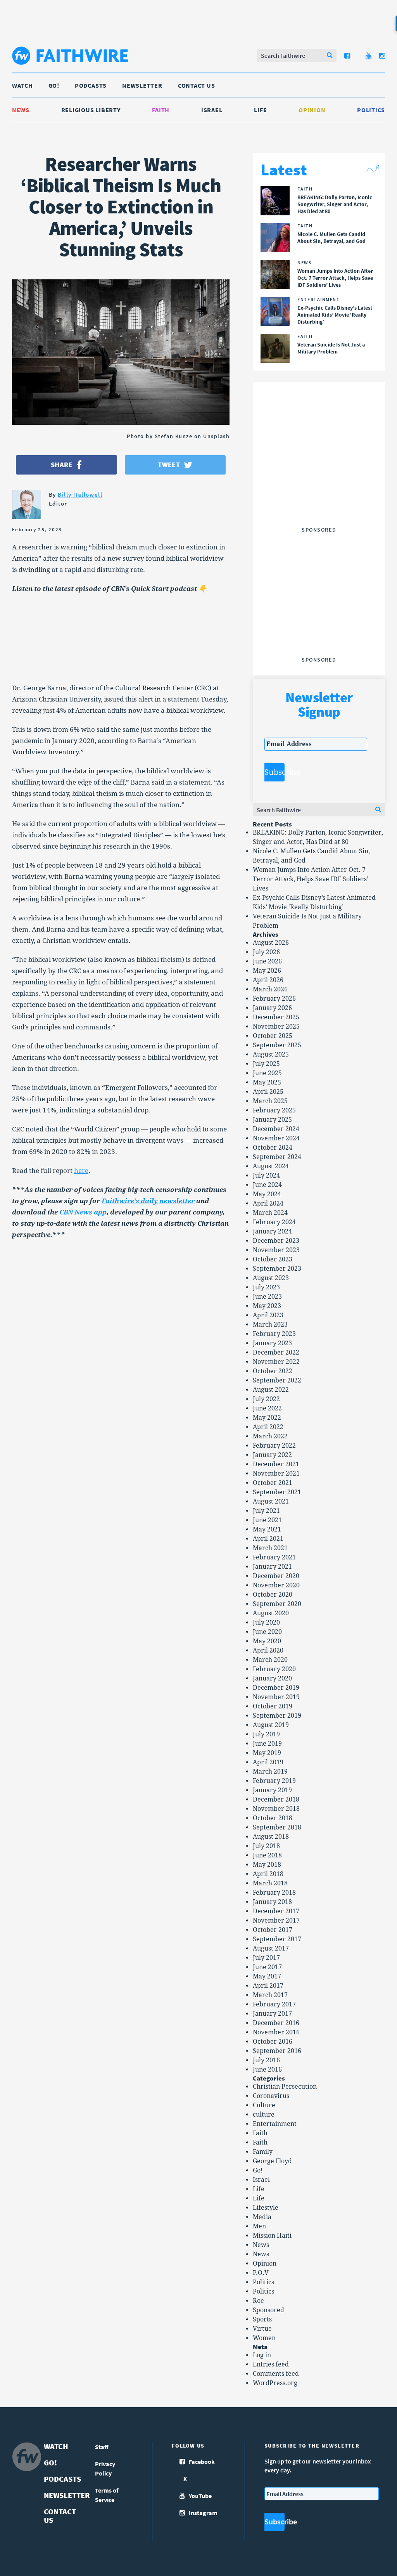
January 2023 (272, 1343)
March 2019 (270, 1771)
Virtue (262, 2329)
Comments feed (276, 2374)
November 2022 (276, 1362)
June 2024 (267, 1185)
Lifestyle (266, 2208)
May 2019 (267, 1753)
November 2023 (276, 1250)
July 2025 (266, 1064)
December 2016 (276, 2023)
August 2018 (271, 1837)
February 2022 (274, 1446)
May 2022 (267, 1418)
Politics (371, 110)
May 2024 (267, 1194)
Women (264, 2338)
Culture (264, 2105)
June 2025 (267, 1073)
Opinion (312, 110)
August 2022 (271, 1390)
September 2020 (277, 1604)
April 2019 (268, 1762)
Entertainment (275, 2124)
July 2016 (266, 2060)
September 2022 (277, 1380)
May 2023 (267, 1306)
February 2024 (274, 1222)
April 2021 (268, 1539)
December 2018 (276, 1799)
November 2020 (276, 1585)
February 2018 (274, 1893)
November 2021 (276, 1473)
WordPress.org (275, 2383)
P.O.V (261, 2273)
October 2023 (273, 1259)
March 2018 (270, 1883)
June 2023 (267, 1297)
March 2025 (270, 1101)
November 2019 (276, 1697)
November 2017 (276, 1920)
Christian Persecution (285, 2087)
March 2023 (270, 1324)
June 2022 (267, 1408)
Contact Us (197, 85)
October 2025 (273, 1036)
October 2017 (273, 1930)
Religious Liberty (91, 110)
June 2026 (267, 961)
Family (263, 2152)
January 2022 (272, 1455)
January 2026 (272, 1008)
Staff (102, 2447)
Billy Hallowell (80, 495)
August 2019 (271, 1725)
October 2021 (273, 1483)
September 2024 (277, 1157)
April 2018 (268, 1874)
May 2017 (267, 1976)
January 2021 (272, 1567)
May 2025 (267, 1082)
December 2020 (276, 1576)
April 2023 (268, 1315)
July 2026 (266, 952)
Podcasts (91, 85)
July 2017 (266, 1958)
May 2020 (267, 1641)
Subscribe (274, 772)
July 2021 (266, 1511)
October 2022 (273, 1371)
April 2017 (268, 1986)
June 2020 (267, 1632)
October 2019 (273, 1706)
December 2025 (276, 1017)
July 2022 (266, 1399)
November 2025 (276, 1026)
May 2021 (267, 1529)
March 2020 (270, 1660)
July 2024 (266, 1175)
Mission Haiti (272, 2236)
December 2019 (276, 1688)
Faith (161, 110)
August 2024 (271, 1166)
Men (259, 2226)
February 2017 (274, 2004)
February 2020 (274, 1669)
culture (264, 2114)
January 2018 (272, 1902)
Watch (22, 85)
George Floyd (272, 2161)
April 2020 (268, 1650)
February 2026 (274, 999)
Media (262, 2217)
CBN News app (83, 1212)
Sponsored (268, 2310)
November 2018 (276, 1809)
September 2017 (277, 1939)
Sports (262, 2319)
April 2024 (268, 1203)
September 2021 (277, 1492)
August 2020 (271, 1613)
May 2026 (267, 971)
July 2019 (266, 1734)
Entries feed (271, 2364)
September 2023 (277, 1269)
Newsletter (142, 85)
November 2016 (276, 2032)
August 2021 (271, 1501)
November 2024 (276, 1138)
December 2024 (276, 1129)
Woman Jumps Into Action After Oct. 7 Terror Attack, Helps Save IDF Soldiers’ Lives (311, 879)
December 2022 (276, 1352)
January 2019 (272, 1790)
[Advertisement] (323, 475)
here (81, 1171)
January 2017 (272, 2014)
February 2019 (274, 1781)
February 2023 (274, 1334)
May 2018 (267, 1865)
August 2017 (271, 1948)
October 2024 (273, 1148)
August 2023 (271, 1278)
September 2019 (277, 1716)
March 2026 (270, 989)
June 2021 (267, 1520)
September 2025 (277, 1045)
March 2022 (270, 1436)
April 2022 (268, 1427)
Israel (212, 110)
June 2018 (267, 1855)
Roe (258, 2301)
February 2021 (274, 1557)
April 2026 (268, 980)
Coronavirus (271, 2096)
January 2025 (272, 1120)
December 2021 (276, 1464)
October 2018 (273, 1818)
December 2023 (276, 1241)
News (21, 110)
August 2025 (271, 1054)
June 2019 (267, 1744)
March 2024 (270, 1213)
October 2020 (273, 1595)
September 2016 (277, 2051)
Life (260, 110)
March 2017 (270, 1995)
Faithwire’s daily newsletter (148, 1201)
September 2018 (277, 1827)
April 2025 (268, 1092)
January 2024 (272, 1231)
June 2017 (267, 1967)
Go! (54, 85)
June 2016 (267, 2069)
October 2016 (273, 2042)
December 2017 (276, 1911)
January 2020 (272, 1678)
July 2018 (266, 1846)
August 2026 (271, 943)
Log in (262, 2355)
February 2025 (274, 1110)
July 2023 (266, 1287)
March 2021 (270, 1548)
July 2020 (266, 1622)
